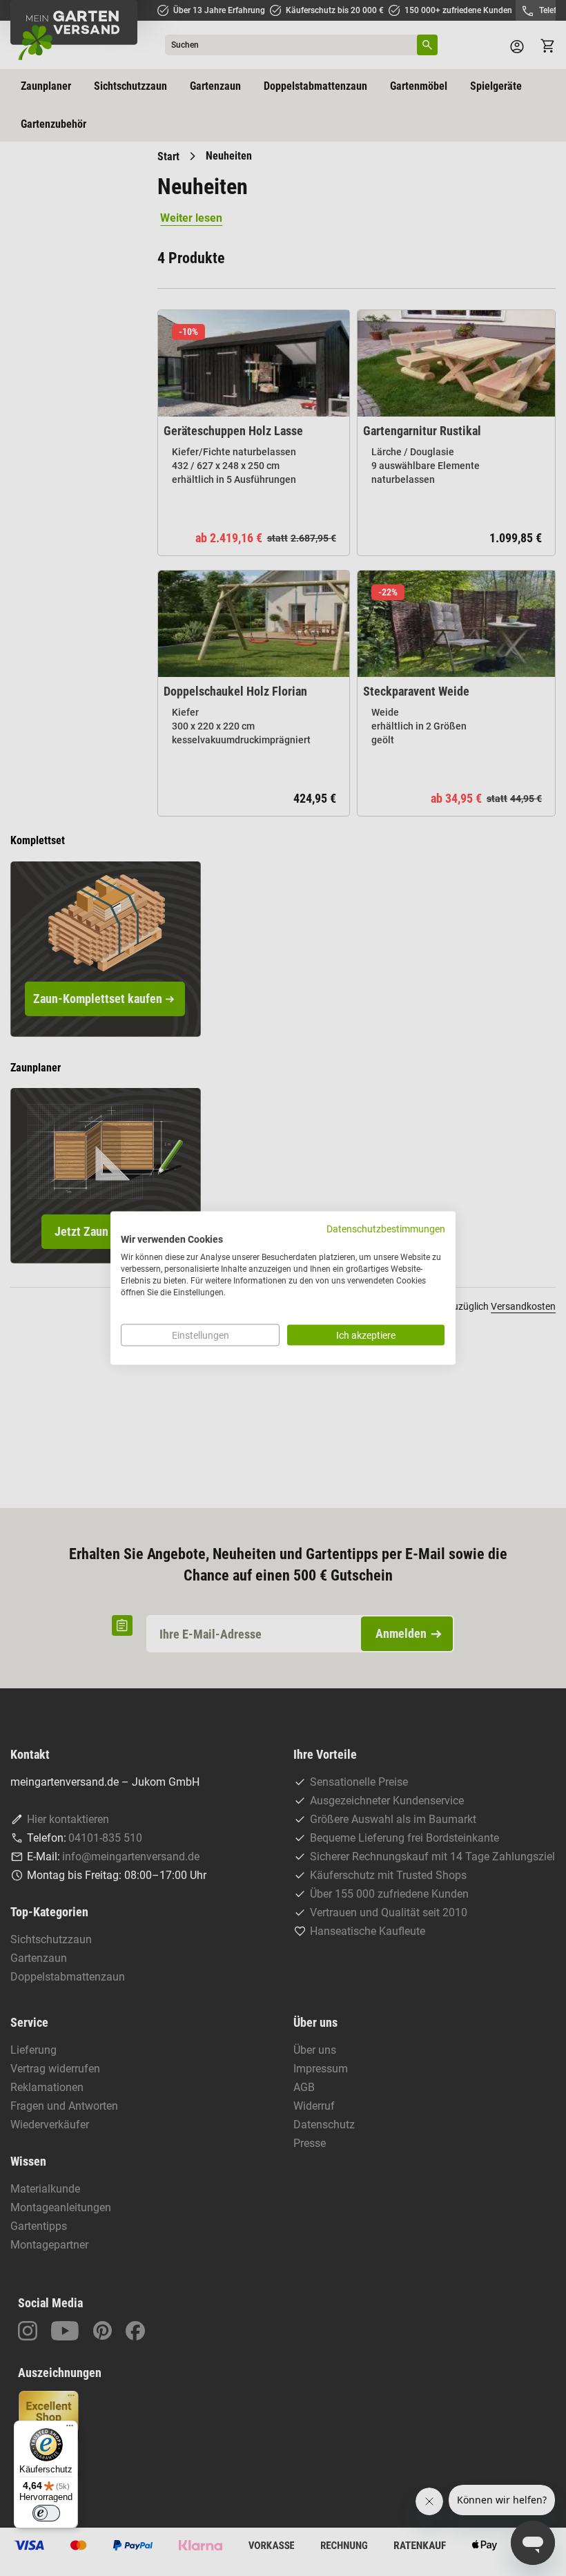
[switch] (46, 2513)
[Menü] (70, 2429)
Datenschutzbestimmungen (386, 1228)
